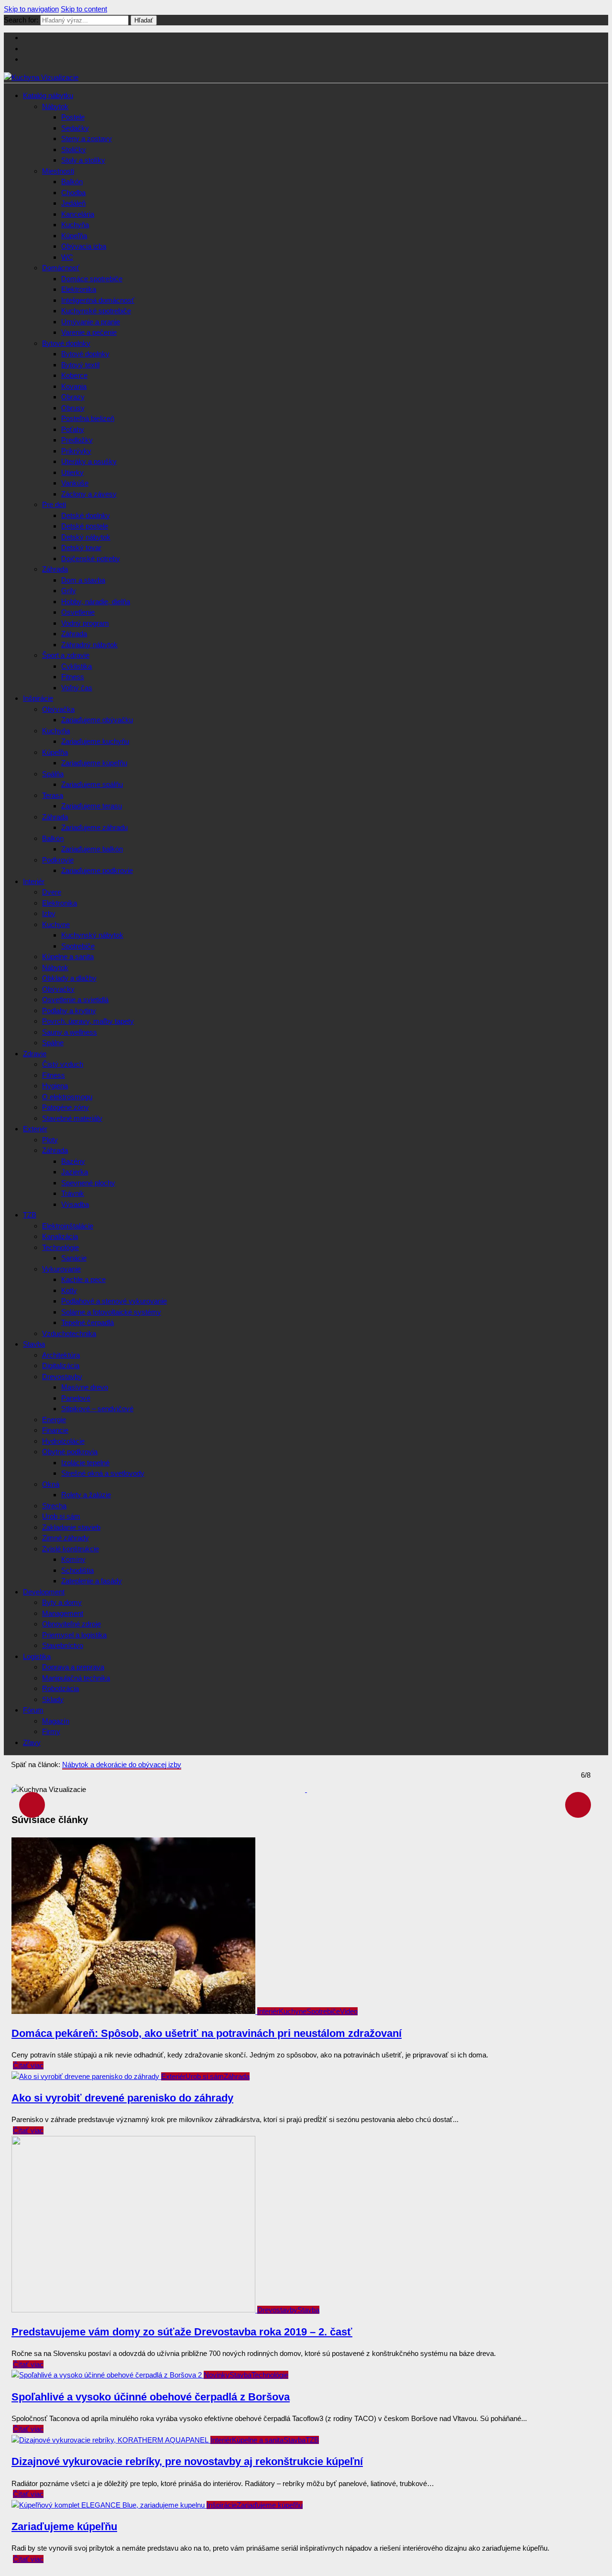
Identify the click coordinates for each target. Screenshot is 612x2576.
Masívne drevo (85, 1387)
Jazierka (75, 1172)
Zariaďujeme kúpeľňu (94, 763)
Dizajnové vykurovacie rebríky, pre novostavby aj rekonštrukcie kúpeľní (187, 2461)
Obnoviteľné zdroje (71, 1624)
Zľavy (32, 1742)
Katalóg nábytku (48, 95)
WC (67, 257)
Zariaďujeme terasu (92, 806)
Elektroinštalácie (68, 1226)
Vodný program (85, 623)
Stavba (34, 1344)
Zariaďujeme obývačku (97, 720)
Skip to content (84, 9)
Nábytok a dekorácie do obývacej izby (122, 1764)
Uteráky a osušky (89, 461)
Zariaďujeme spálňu (92, 784)
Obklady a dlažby (69, 978)
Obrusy (73, 408)
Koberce (74, 375)
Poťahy (73, 429)
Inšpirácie (38, 698)
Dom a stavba (83, 580)
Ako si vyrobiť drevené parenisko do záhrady (122, 2098)
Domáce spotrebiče (92, 279)
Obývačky (58, 989)
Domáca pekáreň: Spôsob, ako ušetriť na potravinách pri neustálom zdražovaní (207, 2033)
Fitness (73, 677)
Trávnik (73, 1193)
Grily (69, 591)
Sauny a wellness (70, 1032)
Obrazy (73, 397)
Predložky (77, 440)
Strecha (54, 1506)
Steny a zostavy (87, 138)
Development (44, 1592)
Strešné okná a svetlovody (103, 1473)
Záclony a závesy (89, 494)
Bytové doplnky (66, 343)
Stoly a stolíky (83, 160)
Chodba (73, 193)
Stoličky (74, 149)
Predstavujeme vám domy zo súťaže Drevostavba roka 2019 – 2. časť (182, 2332)
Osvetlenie (78, 612)
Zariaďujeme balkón (92, 849)
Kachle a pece (83, 1279)
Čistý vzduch (63, 1064)
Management (63, 1613)
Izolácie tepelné (85, 1463)
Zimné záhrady (66, 1538)
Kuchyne (56, 924)
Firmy (51, 1731)
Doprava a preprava (73, 1667)
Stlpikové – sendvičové (97, 1409)
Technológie (60, 1247)
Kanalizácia (60, 1236)
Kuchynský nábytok (92, 935)
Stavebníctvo (63, 1645)
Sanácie (74, 1258)
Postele (73, 117)
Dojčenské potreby (91, 558)
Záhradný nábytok (89, 645)
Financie (55, 1430)
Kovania (74, 386)
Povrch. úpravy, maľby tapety (88, 1021)
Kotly (69, 1290)
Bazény (73, 1161)
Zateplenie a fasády (92, 1581)
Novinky (217, 2375)
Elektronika (79, 289)
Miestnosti (58, 171)
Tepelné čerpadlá (87, 1322)
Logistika (37, 1656)
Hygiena (55, 1086)
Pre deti (54, 504)
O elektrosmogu (67, 1097)
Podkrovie (58, 860)
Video (349, 2011)
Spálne (53, 1043)
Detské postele (85, 526)
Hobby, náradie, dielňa (96, 602)
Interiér (34, 881)
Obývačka (58, 709)
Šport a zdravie (66, 655)
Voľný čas (77, 688)
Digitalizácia (61, 1365)
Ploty (50, 1140)
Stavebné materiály (72, 1118)
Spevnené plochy (88, 1183)
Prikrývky (76, 451)
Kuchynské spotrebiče (96, 311)
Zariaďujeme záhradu (94, 827)
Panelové (76, 1398)
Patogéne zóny (66, 1107)
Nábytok (55, 106)
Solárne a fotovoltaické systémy (111, 1312)
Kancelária (78, 214)
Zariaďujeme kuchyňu (95, 741)
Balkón (72, 182)
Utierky (72, 472)
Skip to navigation (31, 9)
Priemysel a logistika (74, 1635)
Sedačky (75, 128)
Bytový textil (80, 365)
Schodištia (77, 1570)
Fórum (33, 1710)
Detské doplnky (86, 515)
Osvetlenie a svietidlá (75, 1000)
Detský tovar (81, 547)
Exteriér (35, 1129)
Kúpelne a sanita (68, 956)
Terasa (53, 795)
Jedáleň (73, 203)
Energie (54, 1420)
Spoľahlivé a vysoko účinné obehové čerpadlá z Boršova (151, 2397)
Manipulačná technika (76, 1678)
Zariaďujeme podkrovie (97, 870)
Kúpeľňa (74, 236)
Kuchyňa (75, 225)
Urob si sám (61, 1516)
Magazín (56, 1721)
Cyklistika (76, 666)
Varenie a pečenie (89, 332)
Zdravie (35, 1054)
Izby (49, 913)
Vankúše (75, 483)
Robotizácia (60, 1688)
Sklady (53, 1699)
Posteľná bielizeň (88, 418)
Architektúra (61, 1355)
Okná (51, 1484)
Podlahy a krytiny (69, 1011)
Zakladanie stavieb (71, 1527)
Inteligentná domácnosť (98, 300)
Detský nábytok (86, 537)
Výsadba (75, 1204)
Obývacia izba (84, 246)
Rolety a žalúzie (86, 1495)
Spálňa (53, 774)
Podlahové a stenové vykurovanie (114, 1301)
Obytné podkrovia (70, 1452)
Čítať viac (28, 2065)
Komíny (73, 1559)
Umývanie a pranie (91, 322)
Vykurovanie (61, 1269)
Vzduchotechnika (69, 1333)
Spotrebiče (78, 946)
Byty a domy (62, 1602)
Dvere (52, 892)
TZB (30, 1215)
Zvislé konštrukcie (71, 1549)
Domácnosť (61, 268)
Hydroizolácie (63, 1441)
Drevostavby (62, 1376)
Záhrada (55, 569)
